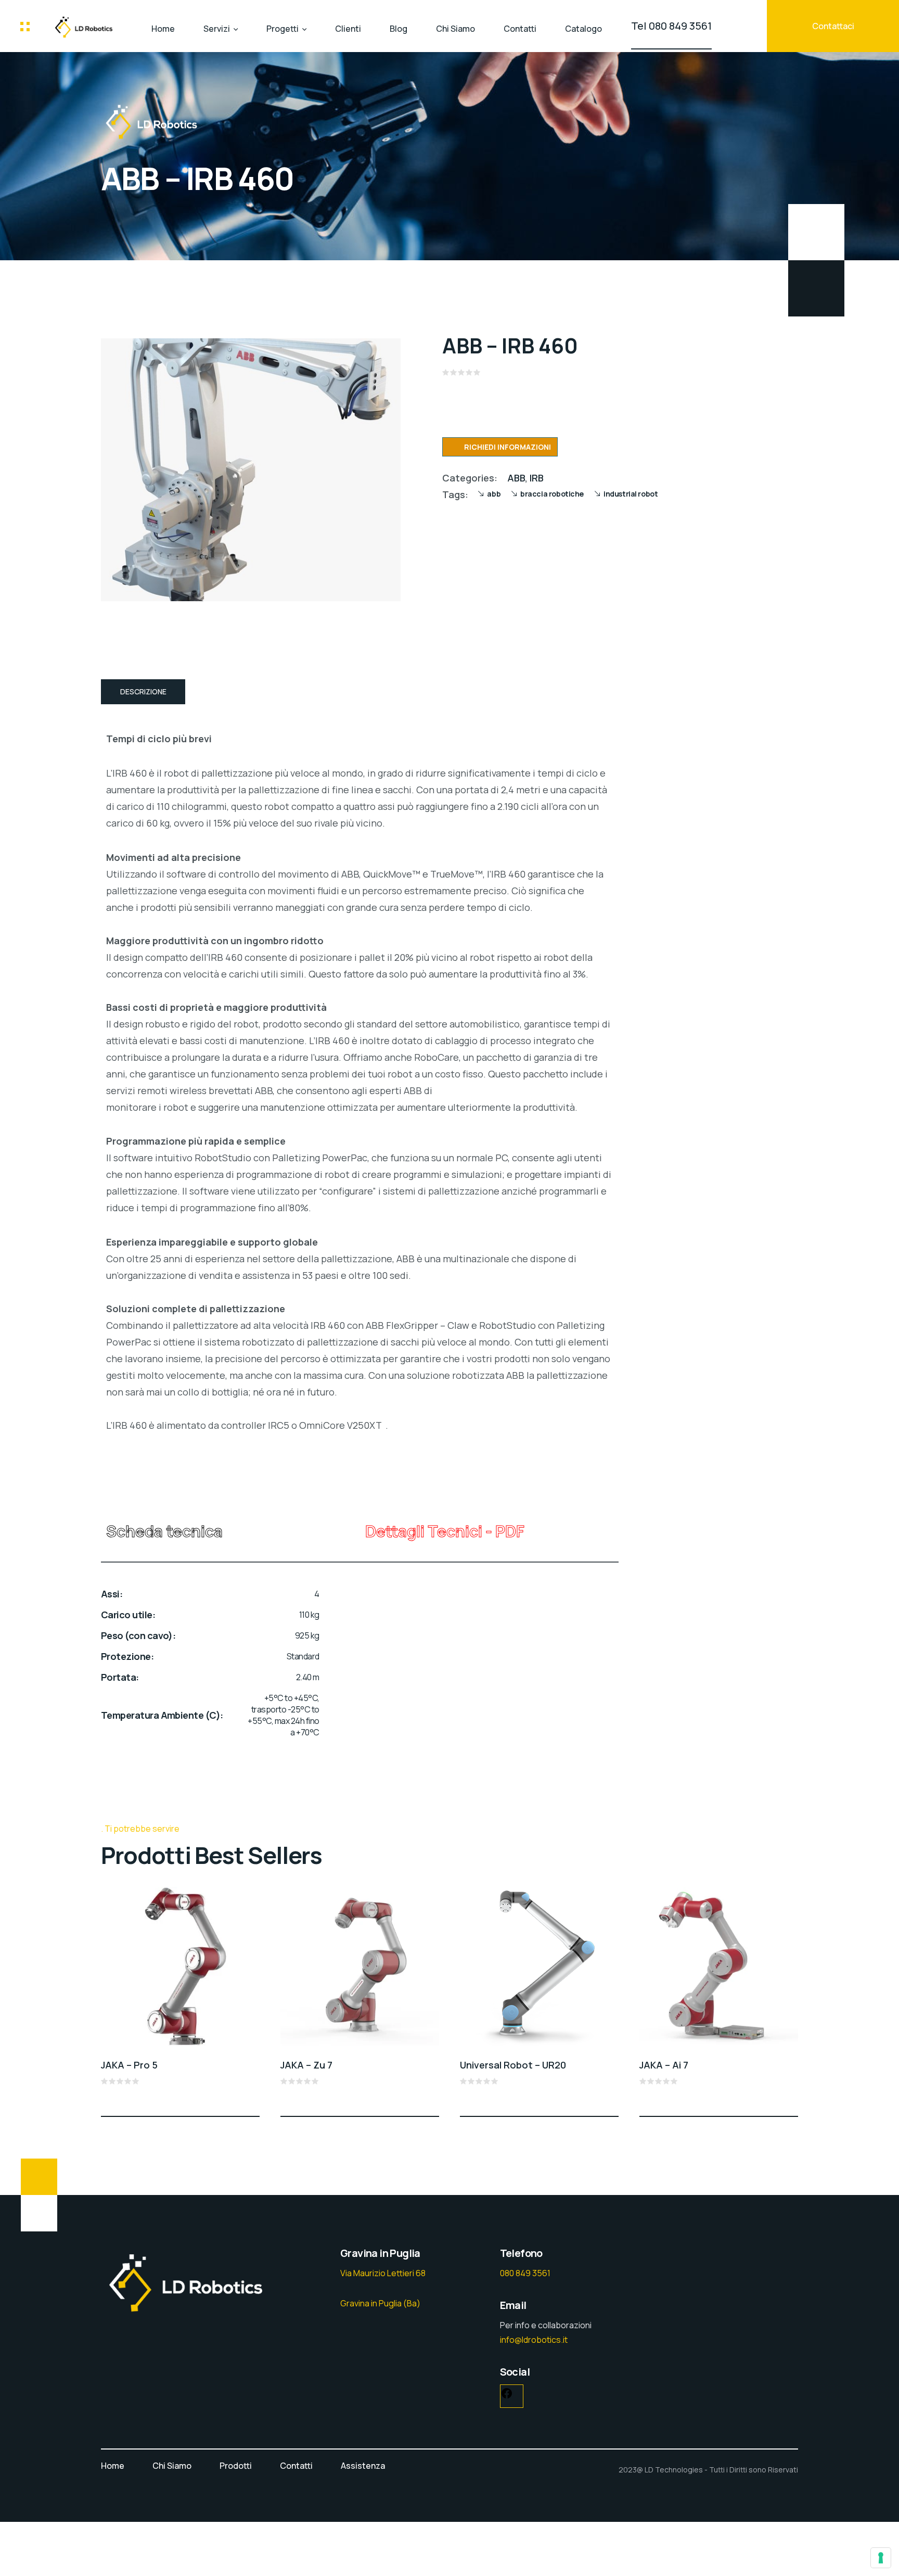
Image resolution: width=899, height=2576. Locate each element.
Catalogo (583, 29)
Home (163, 29)
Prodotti (236, 2466)
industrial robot (631, 494)
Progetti (282, 29)
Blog (399, 29)
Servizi (217, 29)
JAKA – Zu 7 (306, 2065)
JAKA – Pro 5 (129, 2065)
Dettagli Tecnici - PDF (445, 1531)
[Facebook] (507, 2396)
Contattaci (833, 26)
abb (494, 494)
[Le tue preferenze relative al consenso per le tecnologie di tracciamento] (881, 2558)
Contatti (520, 29)
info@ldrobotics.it (534, 2340)
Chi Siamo (455, 29)
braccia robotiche (552, 494)
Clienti (348, 29)
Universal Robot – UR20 (513, 2065)
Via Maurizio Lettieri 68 (383, 2273)
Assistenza (363, 2466)
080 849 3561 (525, 2273)
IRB (537, 478)
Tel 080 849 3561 (671, 26)
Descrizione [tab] (143, 691)
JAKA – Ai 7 (664, 2065)
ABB (516, 478)
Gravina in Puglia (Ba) (380, 2303)
